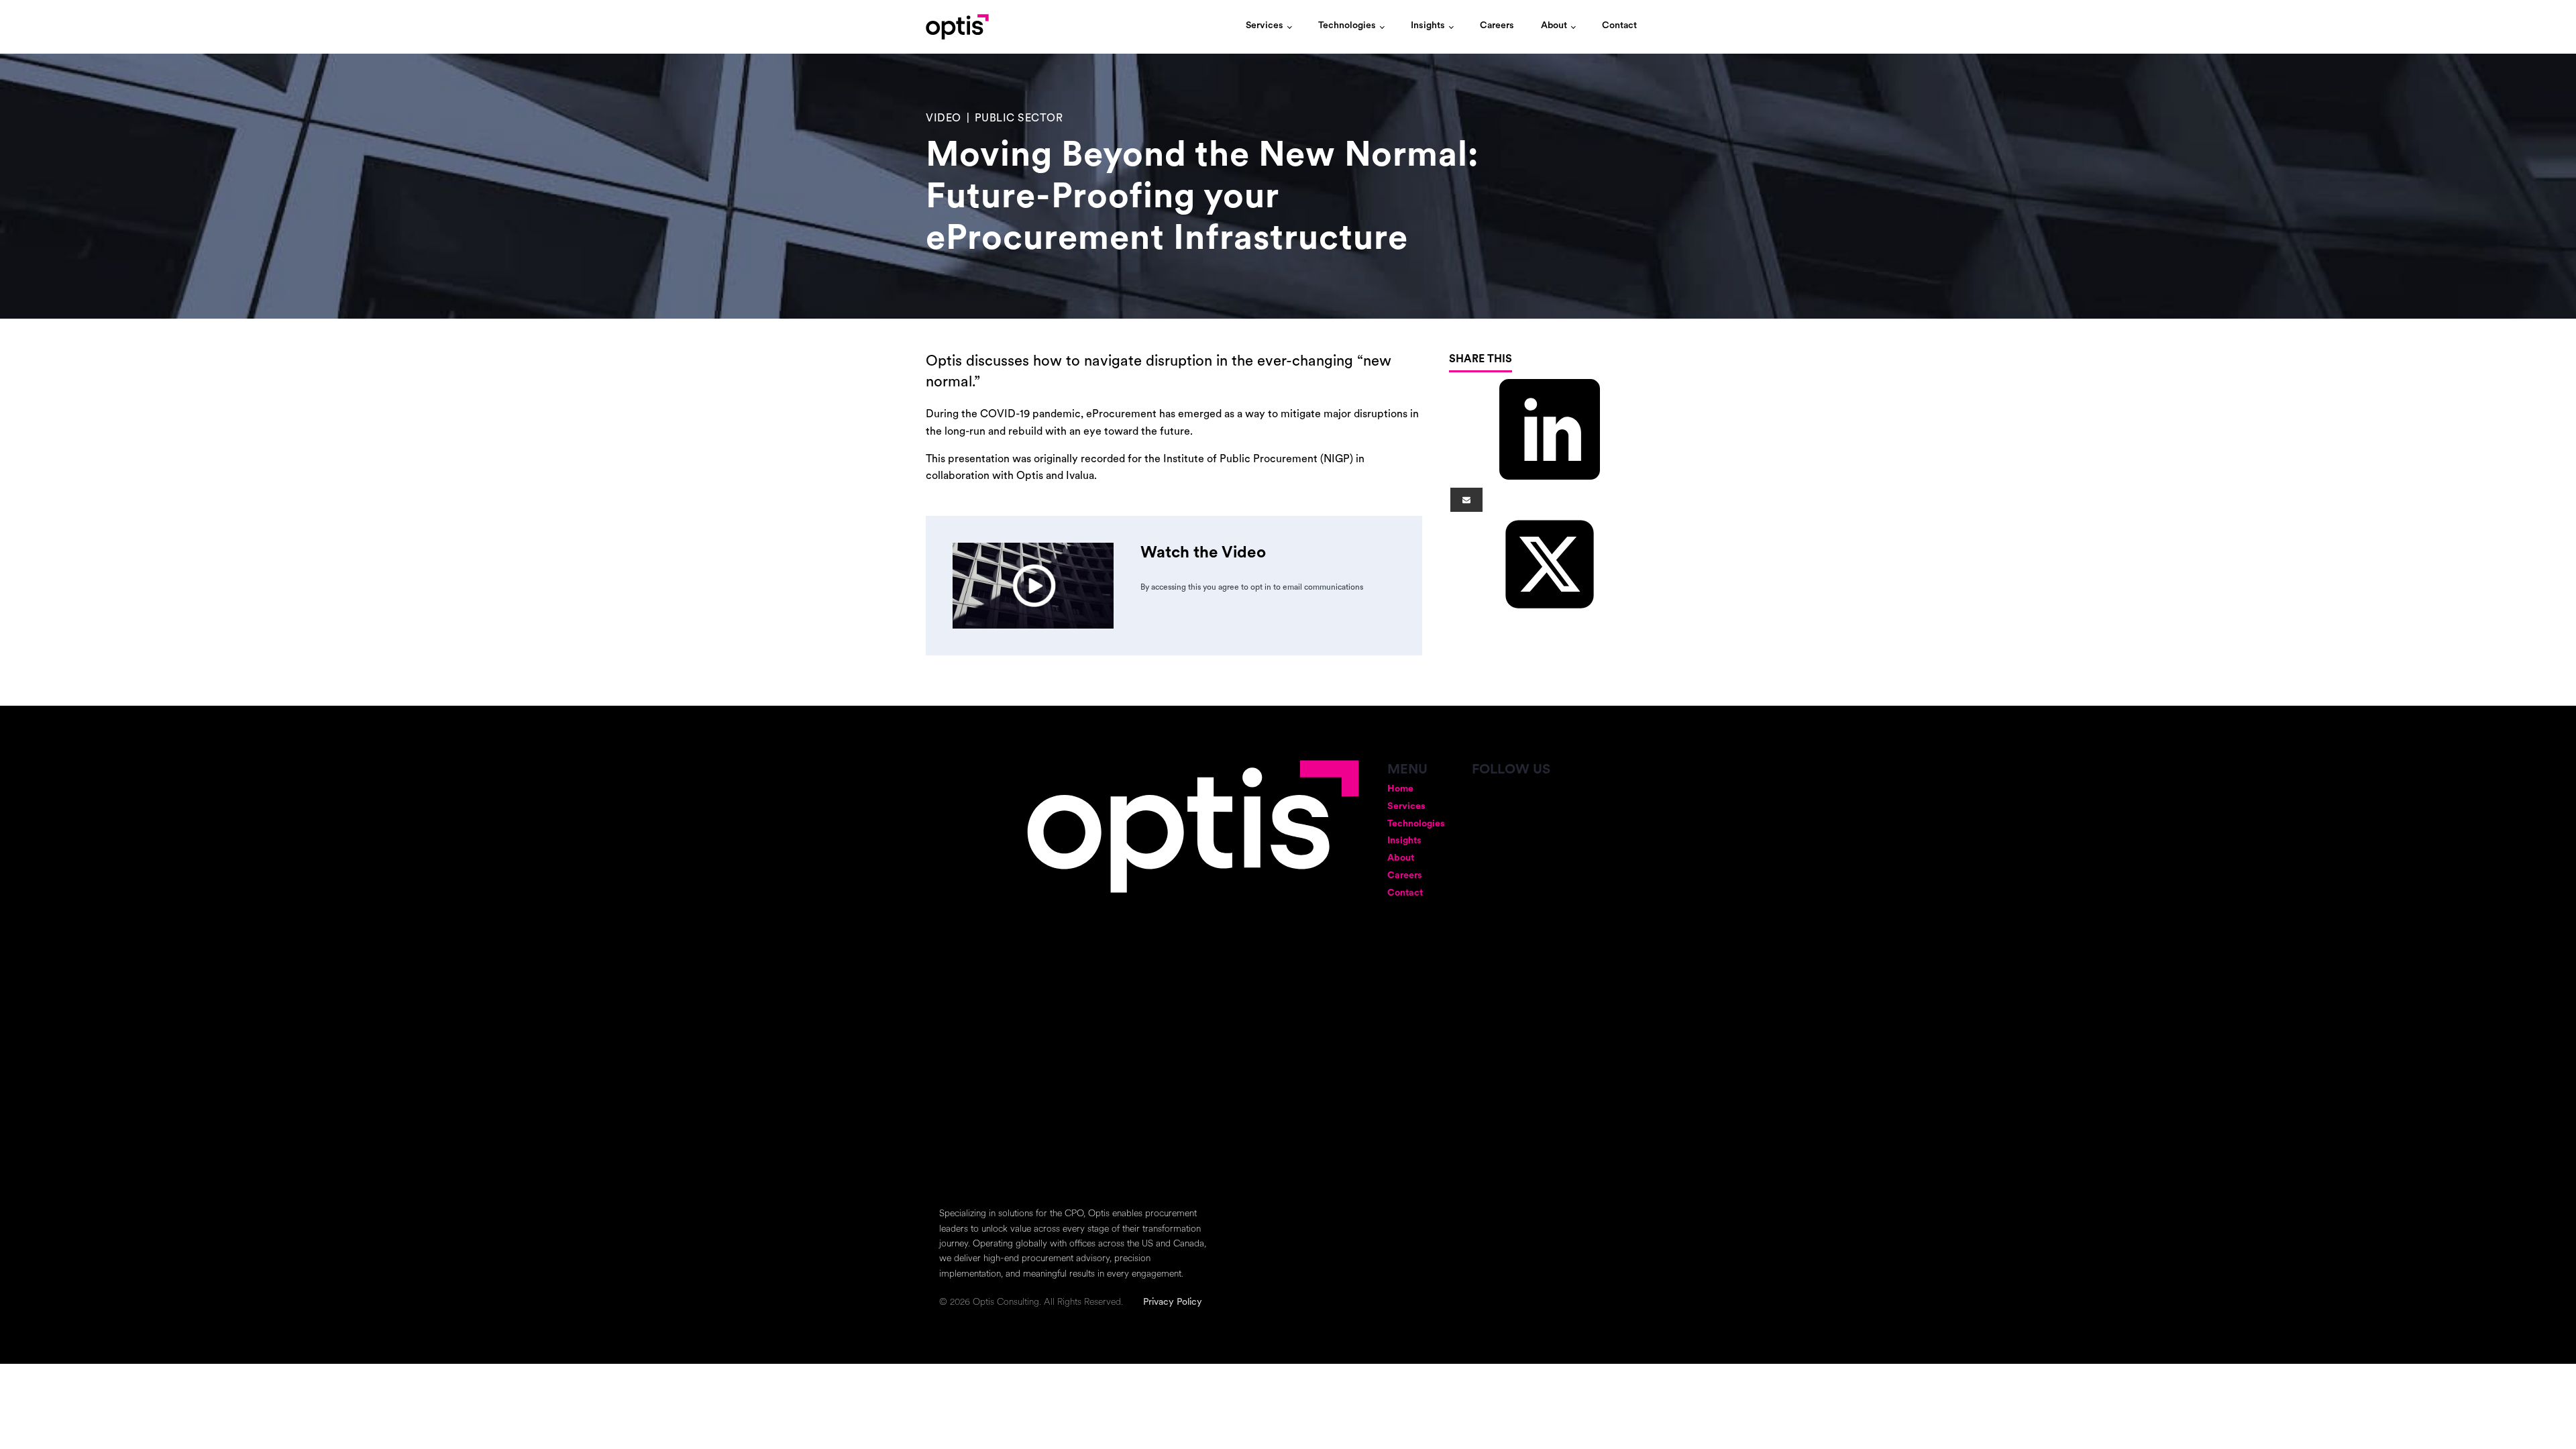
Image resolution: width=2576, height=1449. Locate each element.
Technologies (1347, 26)
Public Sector (1019, 119)
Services (1265, 26)
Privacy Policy (1173, 1302)
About (1554, 26)
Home (1400, 789)
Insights (1428, 26)
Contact (1619, 26)
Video (944, 119)
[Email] (1466, 500)
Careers (1497, 26)
